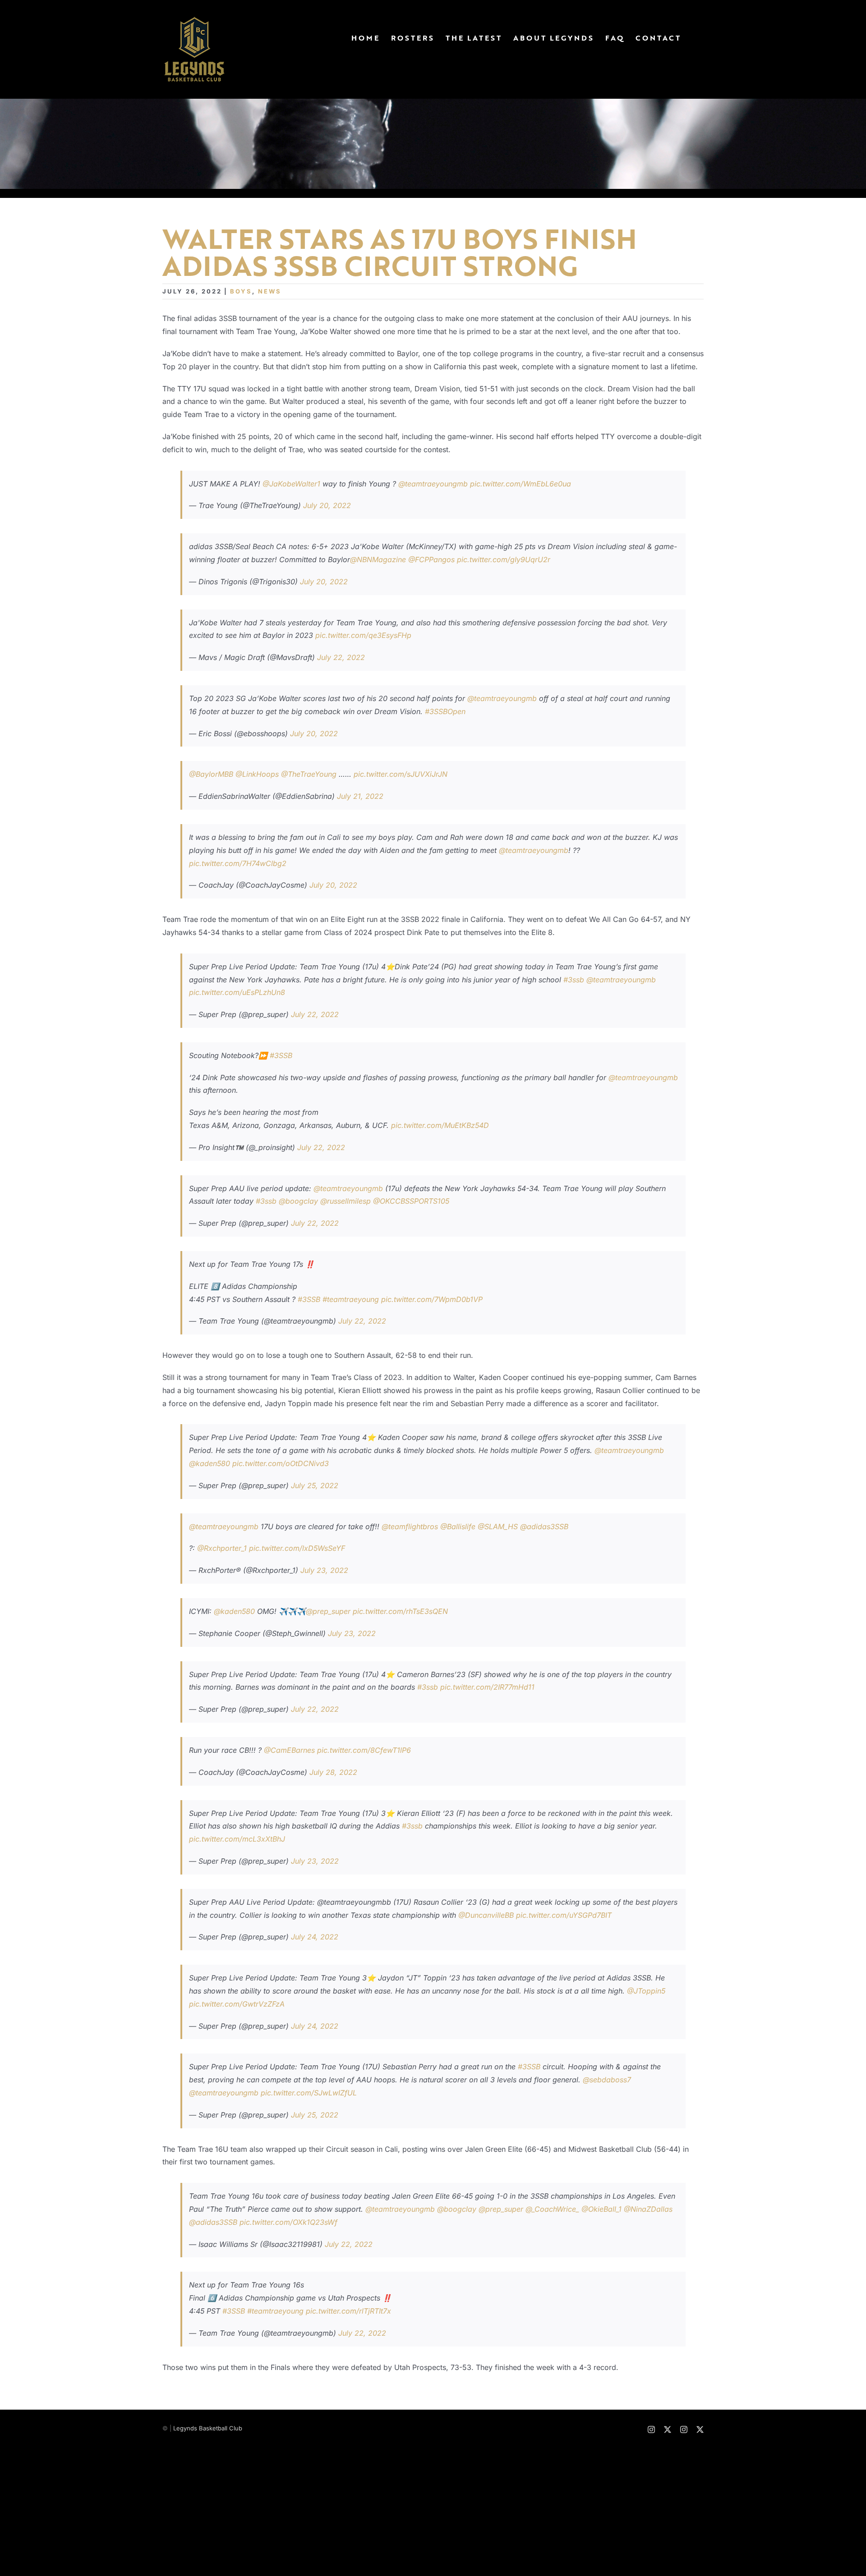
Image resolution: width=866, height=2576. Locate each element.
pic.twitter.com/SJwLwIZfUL (309, 2093)
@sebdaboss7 (607, 2080)
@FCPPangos (431, 559)
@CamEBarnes (289, 1750)
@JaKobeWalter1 (291, 484)
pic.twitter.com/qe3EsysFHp (363, 635)
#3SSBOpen (445, 711)
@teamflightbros (410, 1526)
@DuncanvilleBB (486, 1915)
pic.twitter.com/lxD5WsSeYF (297, 1548)
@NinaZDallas (648, 2209)
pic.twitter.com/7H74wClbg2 (238, 863)
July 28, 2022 (333, 1772)
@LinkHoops (257, 774)
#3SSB (281, 1055)
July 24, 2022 (315, 1937)
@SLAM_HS (498, 1526)
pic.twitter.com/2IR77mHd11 (487, 1687)
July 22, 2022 (341, 657)
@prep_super (328, 1611)
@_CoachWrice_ (552, 2209)
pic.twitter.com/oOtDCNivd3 (281, 1463)
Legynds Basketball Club (208, 2428)
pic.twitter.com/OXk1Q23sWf (288, 2222)
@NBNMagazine (378, 559)
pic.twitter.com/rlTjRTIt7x (348, 2311)
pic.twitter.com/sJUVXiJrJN (401, 774)
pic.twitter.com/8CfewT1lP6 (364, 1750)
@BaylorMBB (211, 774)
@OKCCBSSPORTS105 (411, 1201)
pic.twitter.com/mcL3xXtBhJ (237, 1839)
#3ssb (574, 980)
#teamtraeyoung (351, 1299)
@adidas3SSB (544, 1526)
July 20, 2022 (327, 505)
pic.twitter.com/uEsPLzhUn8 (237, 992)
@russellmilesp (345, 1201)
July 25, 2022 (315, 1485)
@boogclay (298, 1201)
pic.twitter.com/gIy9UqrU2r (504, 559)
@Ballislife (458, 1526)
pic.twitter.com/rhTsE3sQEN (400, 1611)
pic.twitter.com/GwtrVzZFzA (237, 2004)
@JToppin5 (646, 1991)
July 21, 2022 (360, 796)
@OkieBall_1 (601, 2209)
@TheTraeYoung (309, 774)
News (270, 291)
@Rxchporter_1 (222, 1548)
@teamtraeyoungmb (433, 484)
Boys (241, 291)
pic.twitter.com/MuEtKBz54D (440, 1125)
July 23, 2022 (324, 1570)
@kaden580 (210, 1463)
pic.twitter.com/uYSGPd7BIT (564, 1915)
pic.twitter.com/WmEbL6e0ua (521, 484)
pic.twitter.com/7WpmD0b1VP (432, 1299)
